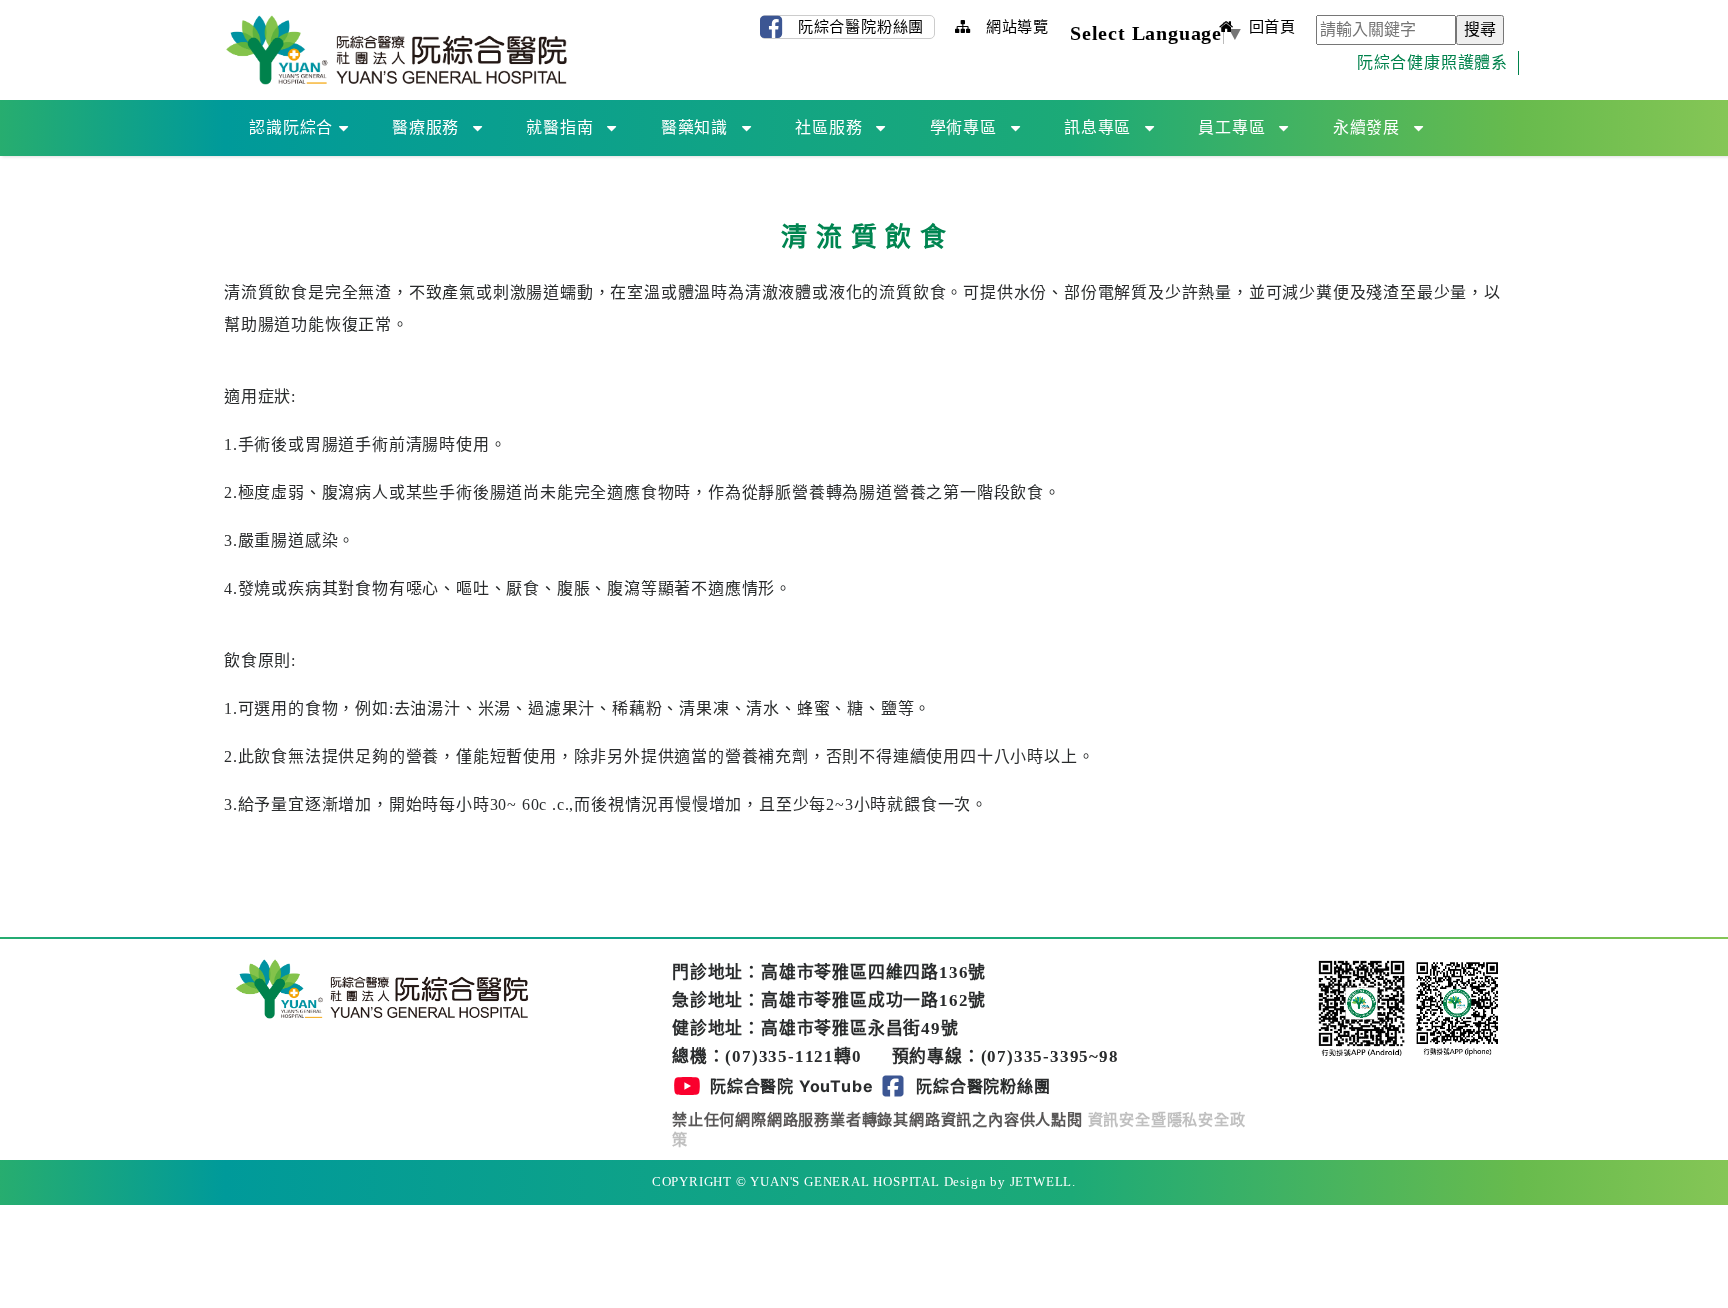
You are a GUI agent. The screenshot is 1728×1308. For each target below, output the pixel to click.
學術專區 (963, 127)
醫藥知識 (694, 127)
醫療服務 (425, 127)
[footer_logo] (382, 987)
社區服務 (828, 127)
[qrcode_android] (1364, 1007)
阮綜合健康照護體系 (1432, 62)
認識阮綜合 (291, 127)
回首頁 (1270, 26)
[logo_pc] (396, 48)
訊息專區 (1097, 127)
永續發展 (1366, 127)
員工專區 (1231, 127)
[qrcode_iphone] (1457, 1007)
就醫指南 (559, 127)
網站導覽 (1015, 26)
